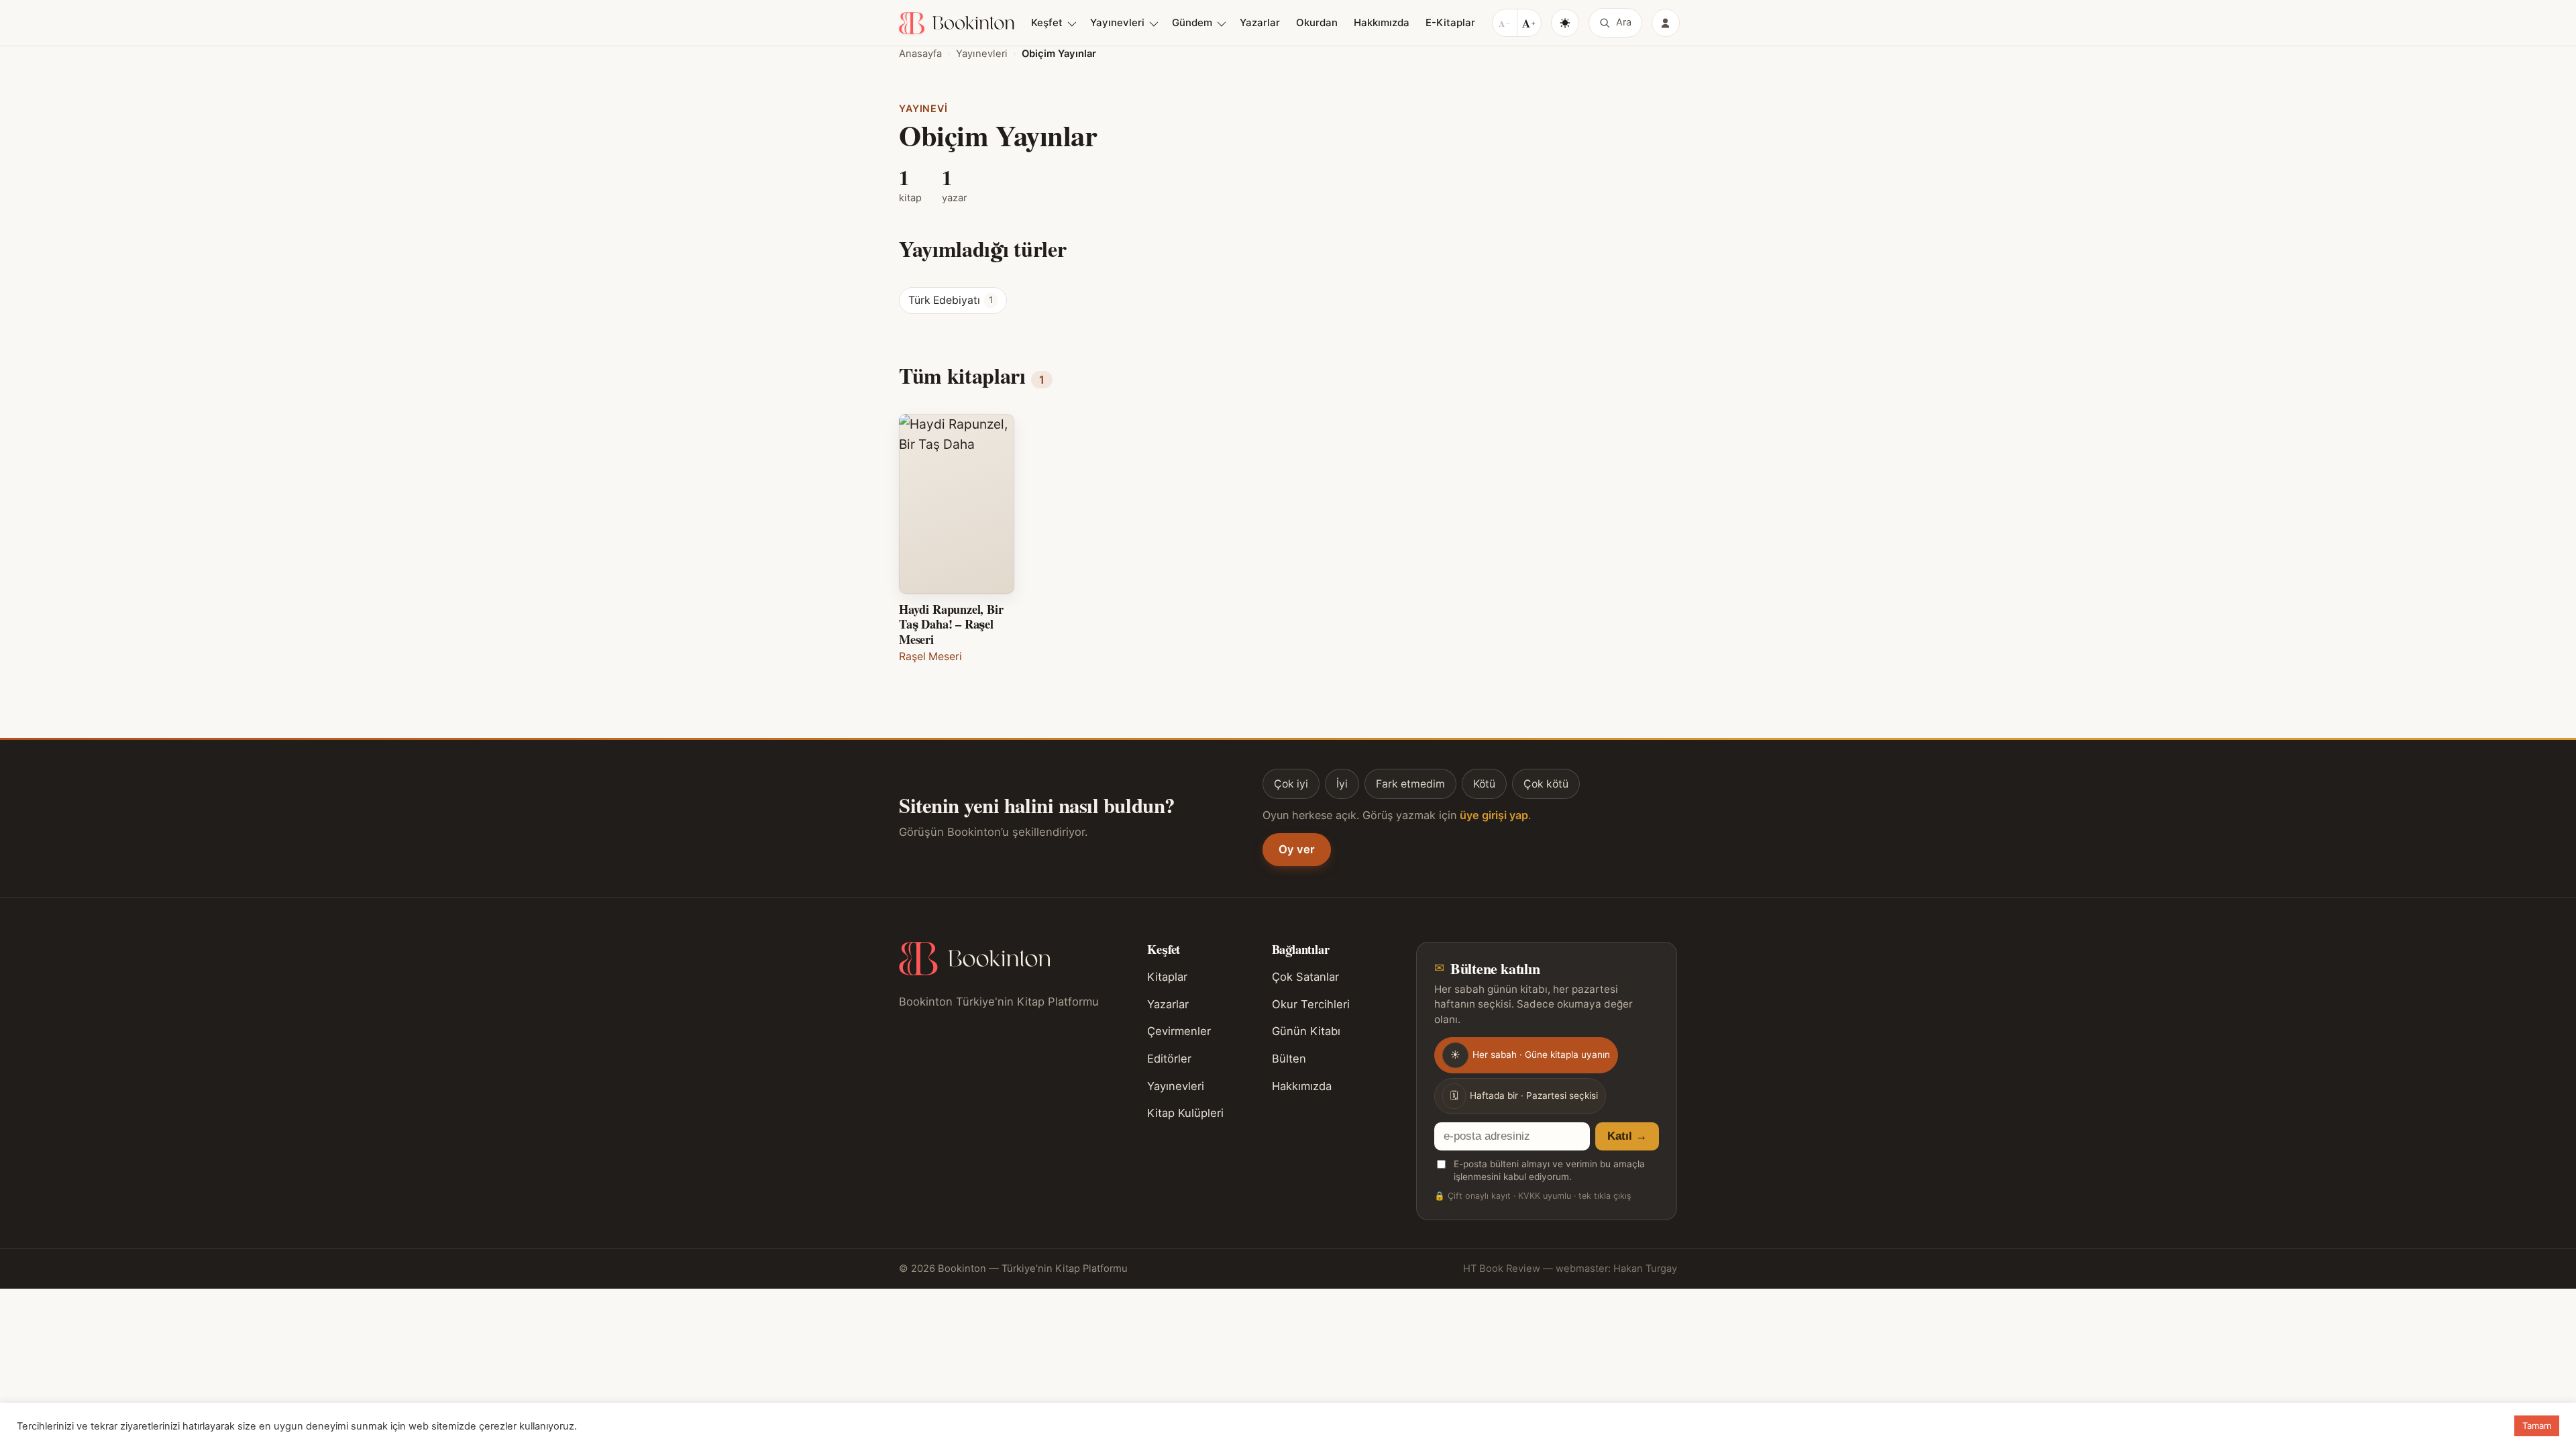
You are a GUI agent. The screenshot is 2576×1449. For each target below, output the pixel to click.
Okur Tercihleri (1311, 1004)
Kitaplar (1167, 977)
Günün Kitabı (1306, 1031)
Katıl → (1627, 1136)
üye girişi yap (1494, 815)
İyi (1342, 784)
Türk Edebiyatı (951, 300)
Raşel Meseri (930, 656)
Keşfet (1047, 22)
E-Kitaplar (1450, 22)
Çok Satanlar (1305, 977)
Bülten (1289, 1059)
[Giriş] (1666, 23)
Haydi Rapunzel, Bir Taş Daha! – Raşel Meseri (951, 624)
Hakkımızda (1382, 22)
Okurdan (1317, 22)
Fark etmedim (1410, 784)
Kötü (1484, 784)
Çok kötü (1546, 784)
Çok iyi (1291, 784)
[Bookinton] (957, 23)
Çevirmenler (1179, 1031)
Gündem (1192, 22)
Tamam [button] (2537, 1426)
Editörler (1169, 1059)
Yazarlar (1260, 22)
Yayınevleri (1117, 22)
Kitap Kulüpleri (1185, 1113)
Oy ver (1297, 849)
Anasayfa (920, 54)
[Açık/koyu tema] (1565, 23)
